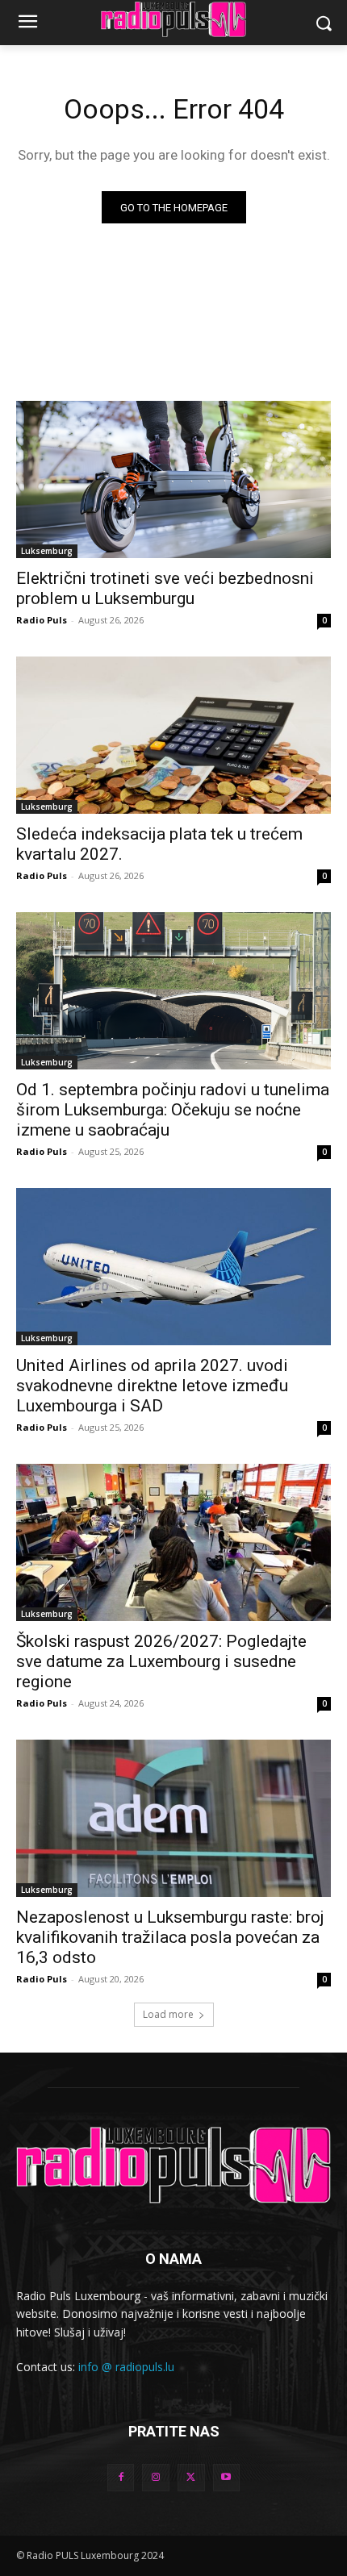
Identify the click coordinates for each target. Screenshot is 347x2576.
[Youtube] (227, 2478)
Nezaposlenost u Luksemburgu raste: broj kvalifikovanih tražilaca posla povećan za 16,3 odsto (170, 1937)
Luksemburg (47, 551)
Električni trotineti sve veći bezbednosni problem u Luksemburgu (165, 588)
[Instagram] (156, 2478)
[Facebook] (121, 2478)
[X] (191, 2478)
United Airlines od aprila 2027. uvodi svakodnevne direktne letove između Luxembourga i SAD (152, 1386)
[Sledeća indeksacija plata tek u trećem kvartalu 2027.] (173, 735)
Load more (168, 2014)
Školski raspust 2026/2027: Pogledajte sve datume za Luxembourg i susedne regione (161, 1661)
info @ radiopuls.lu (126, 2367)
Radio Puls (42, 620)
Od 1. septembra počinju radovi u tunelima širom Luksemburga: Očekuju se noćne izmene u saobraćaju (173, 1110)
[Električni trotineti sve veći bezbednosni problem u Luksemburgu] (173, 479)
